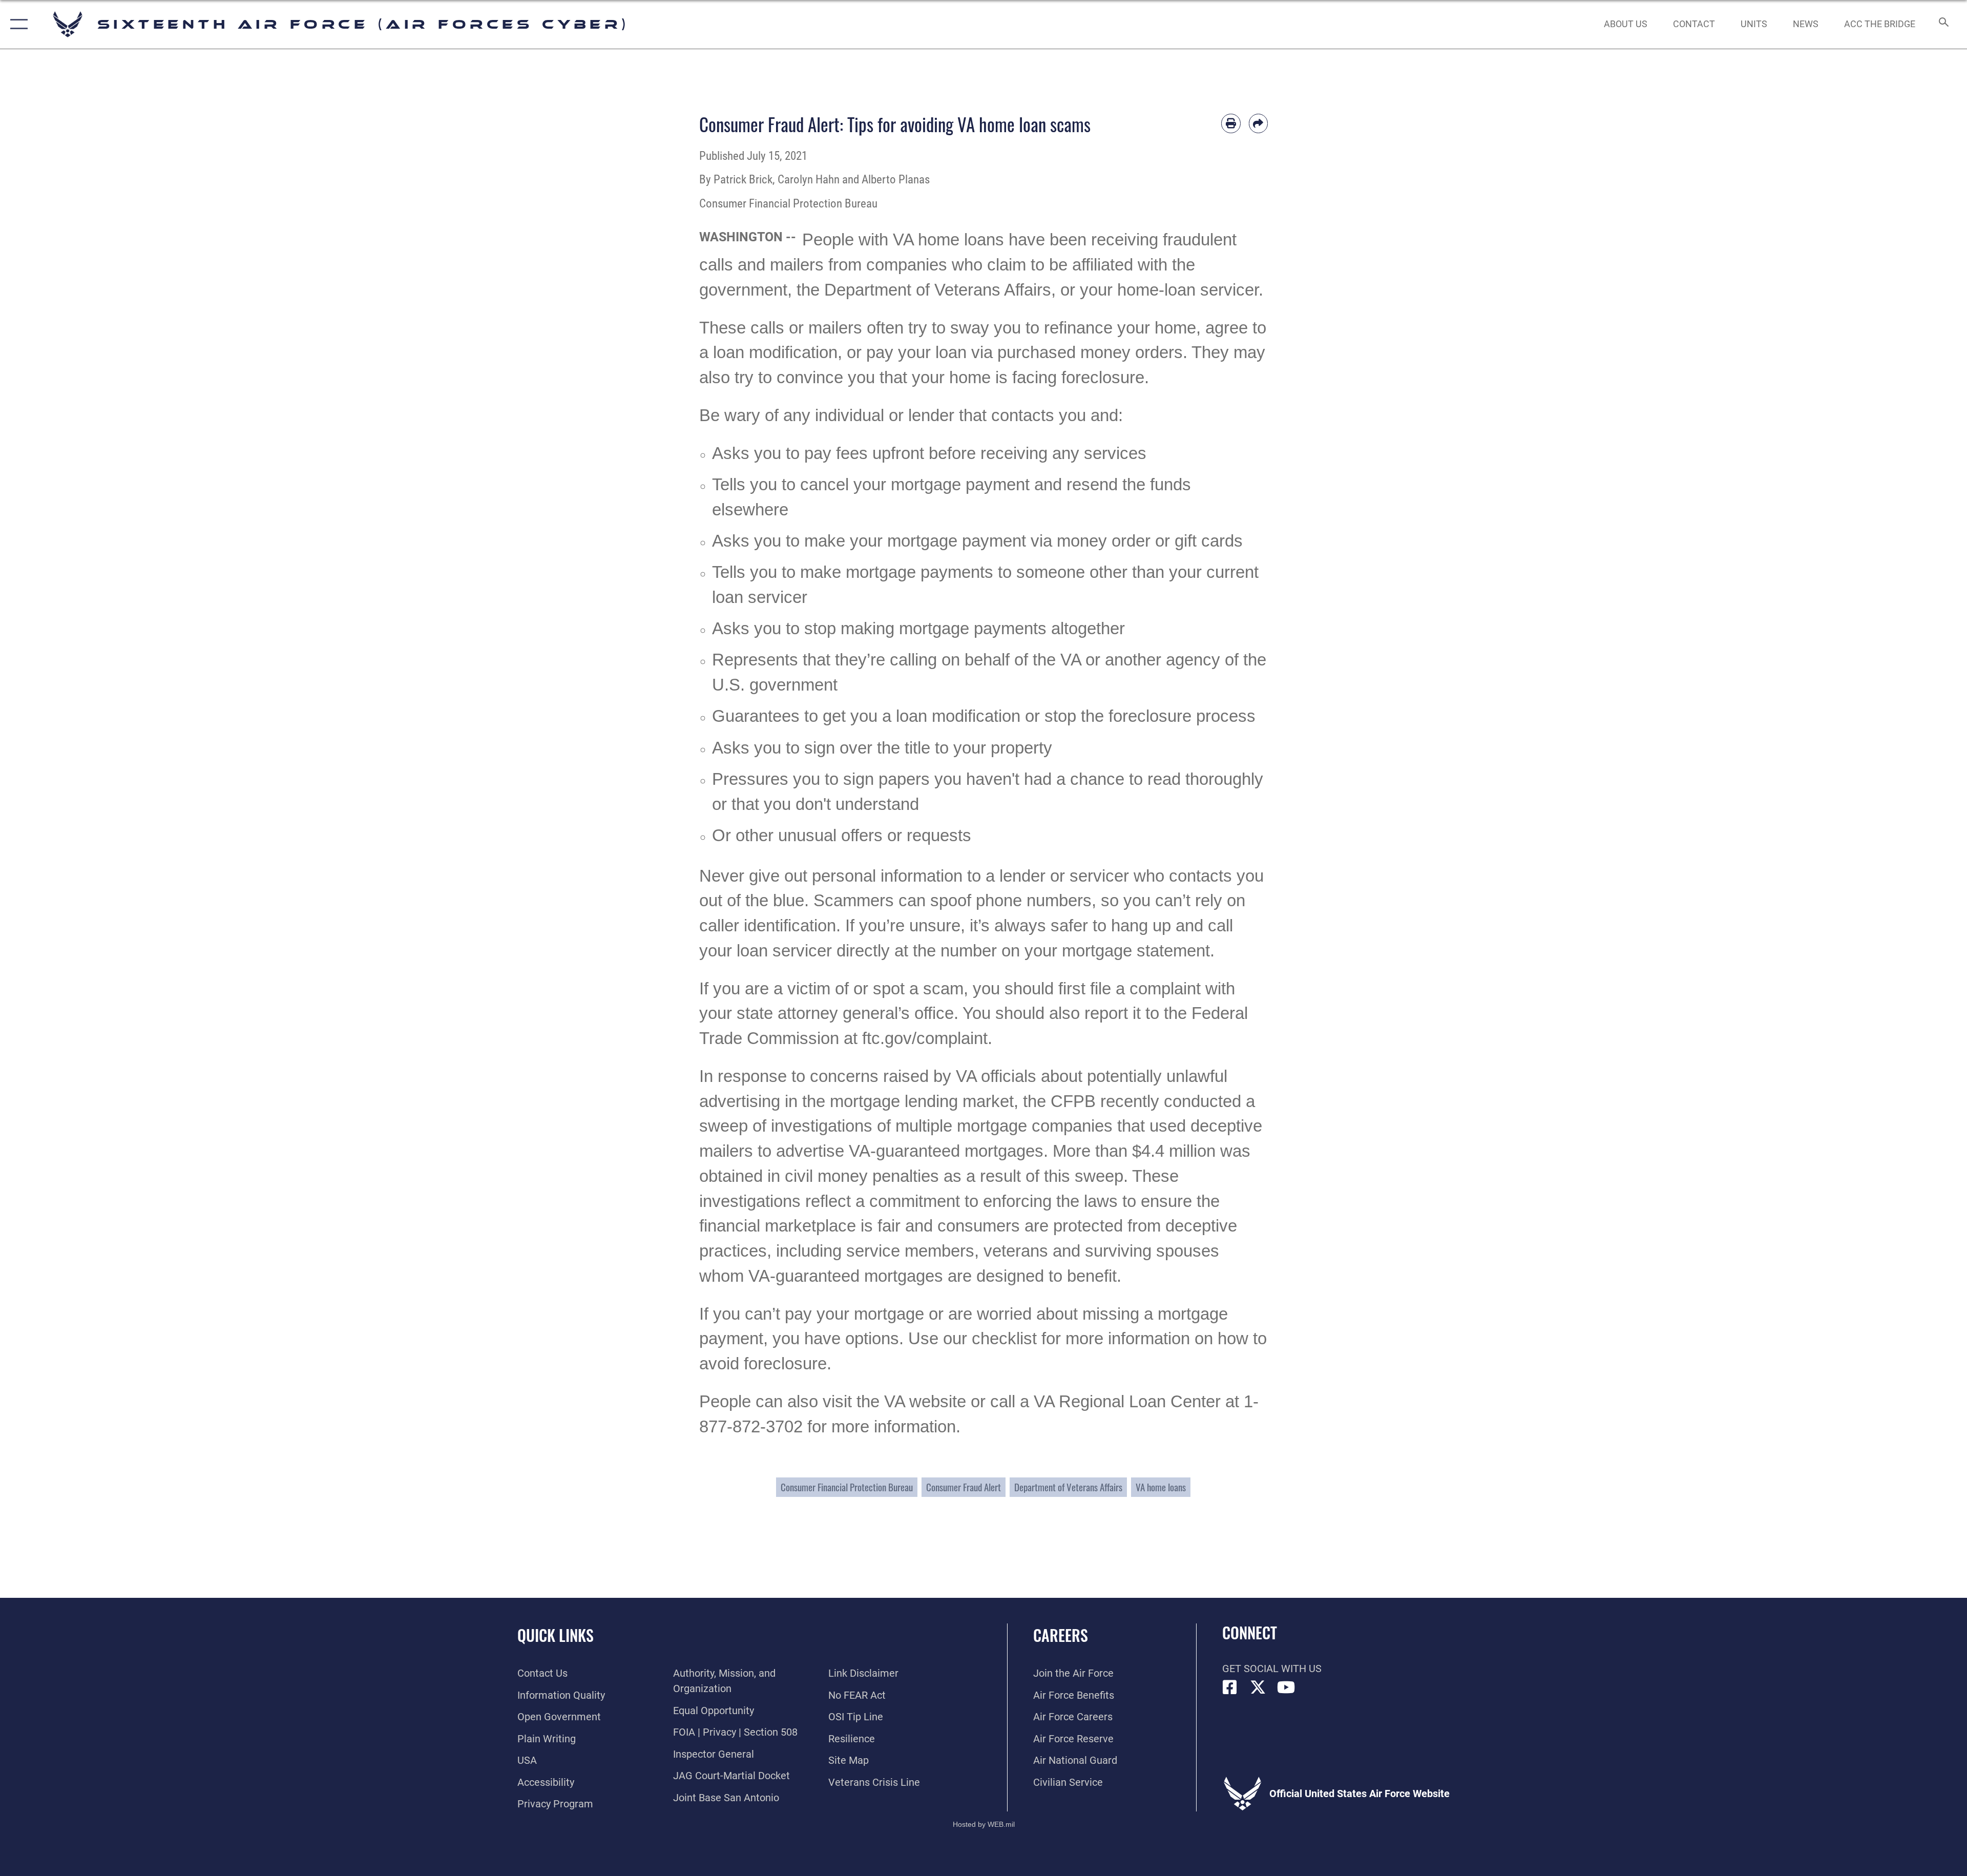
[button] (17, 24)
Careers (1061, 1635)
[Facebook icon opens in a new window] (1230, 1687)
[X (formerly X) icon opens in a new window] (1258, 1687)
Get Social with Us (1272, 1669)
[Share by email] (1259, 123)
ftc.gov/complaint (925, 1038)
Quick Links (556, 1635)
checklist (1004, 1339)
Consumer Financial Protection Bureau (847, 1487)
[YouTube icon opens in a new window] (1286, 1687)
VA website (925, 1402)
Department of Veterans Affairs (1068, 1487)
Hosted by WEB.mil (984, 1824)
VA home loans (1161, 1487)
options (872, 1339)
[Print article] (1231, 123)
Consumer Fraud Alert (964, 1487)
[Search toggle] (1943, 24)
